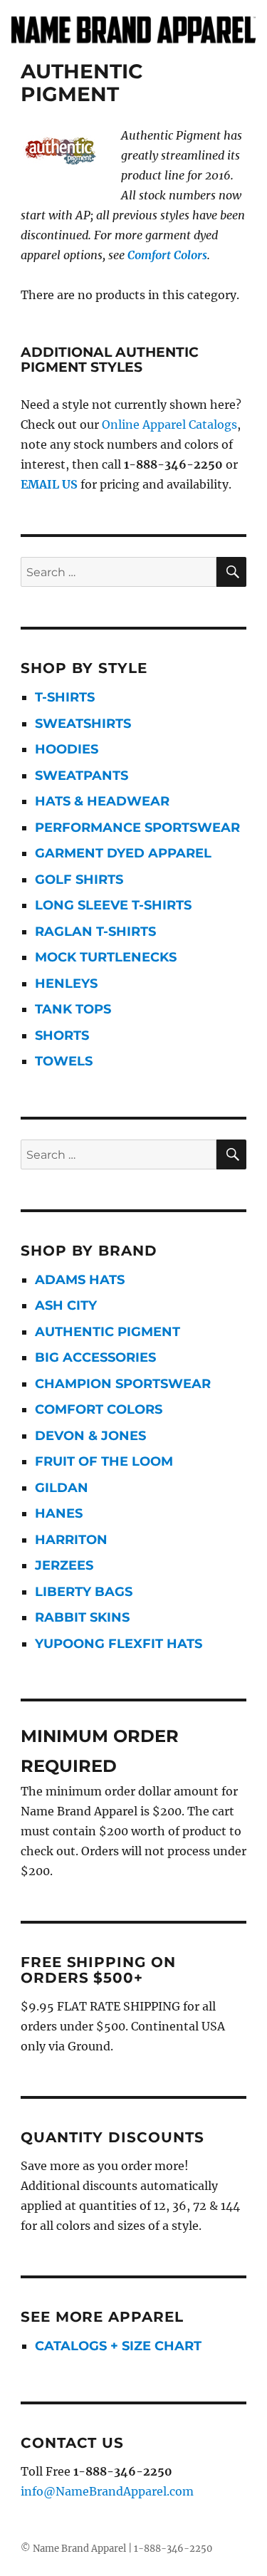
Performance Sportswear (137, 828)
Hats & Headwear (102, 801)
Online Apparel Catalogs (169, 424)
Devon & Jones (90, 1436)
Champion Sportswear (123, 1384)
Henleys (66, 984)
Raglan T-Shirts (95, 932)
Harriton (71, 1540)
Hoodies (67, 749)
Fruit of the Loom (104, 1461)
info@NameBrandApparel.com (107, 2491)
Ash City (66, 1305)
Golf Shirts (79, 880)
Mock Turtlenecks (106, 957)
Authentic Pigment (108, 1332)
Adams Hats (80, 1280)
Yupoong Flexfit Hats (119, 1644)
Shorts (62, 1036)
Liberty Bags (84, 1592)
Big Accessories (95, 1357)
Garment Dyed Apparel (123, 853)
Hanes (59, 1513)
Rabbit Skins (82, 1617)
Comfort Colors (167, 255)
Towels (64, 1061)
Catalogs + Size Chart (118, 2346)
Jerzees (64, 1565)
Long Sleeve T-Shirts (113, 905)
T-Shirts (65, 697)
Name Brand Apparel (79, 2549)
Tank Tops (73, 1009)
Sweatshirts (83, 724)
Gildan (62, 1488)
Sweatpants (82, 776)
